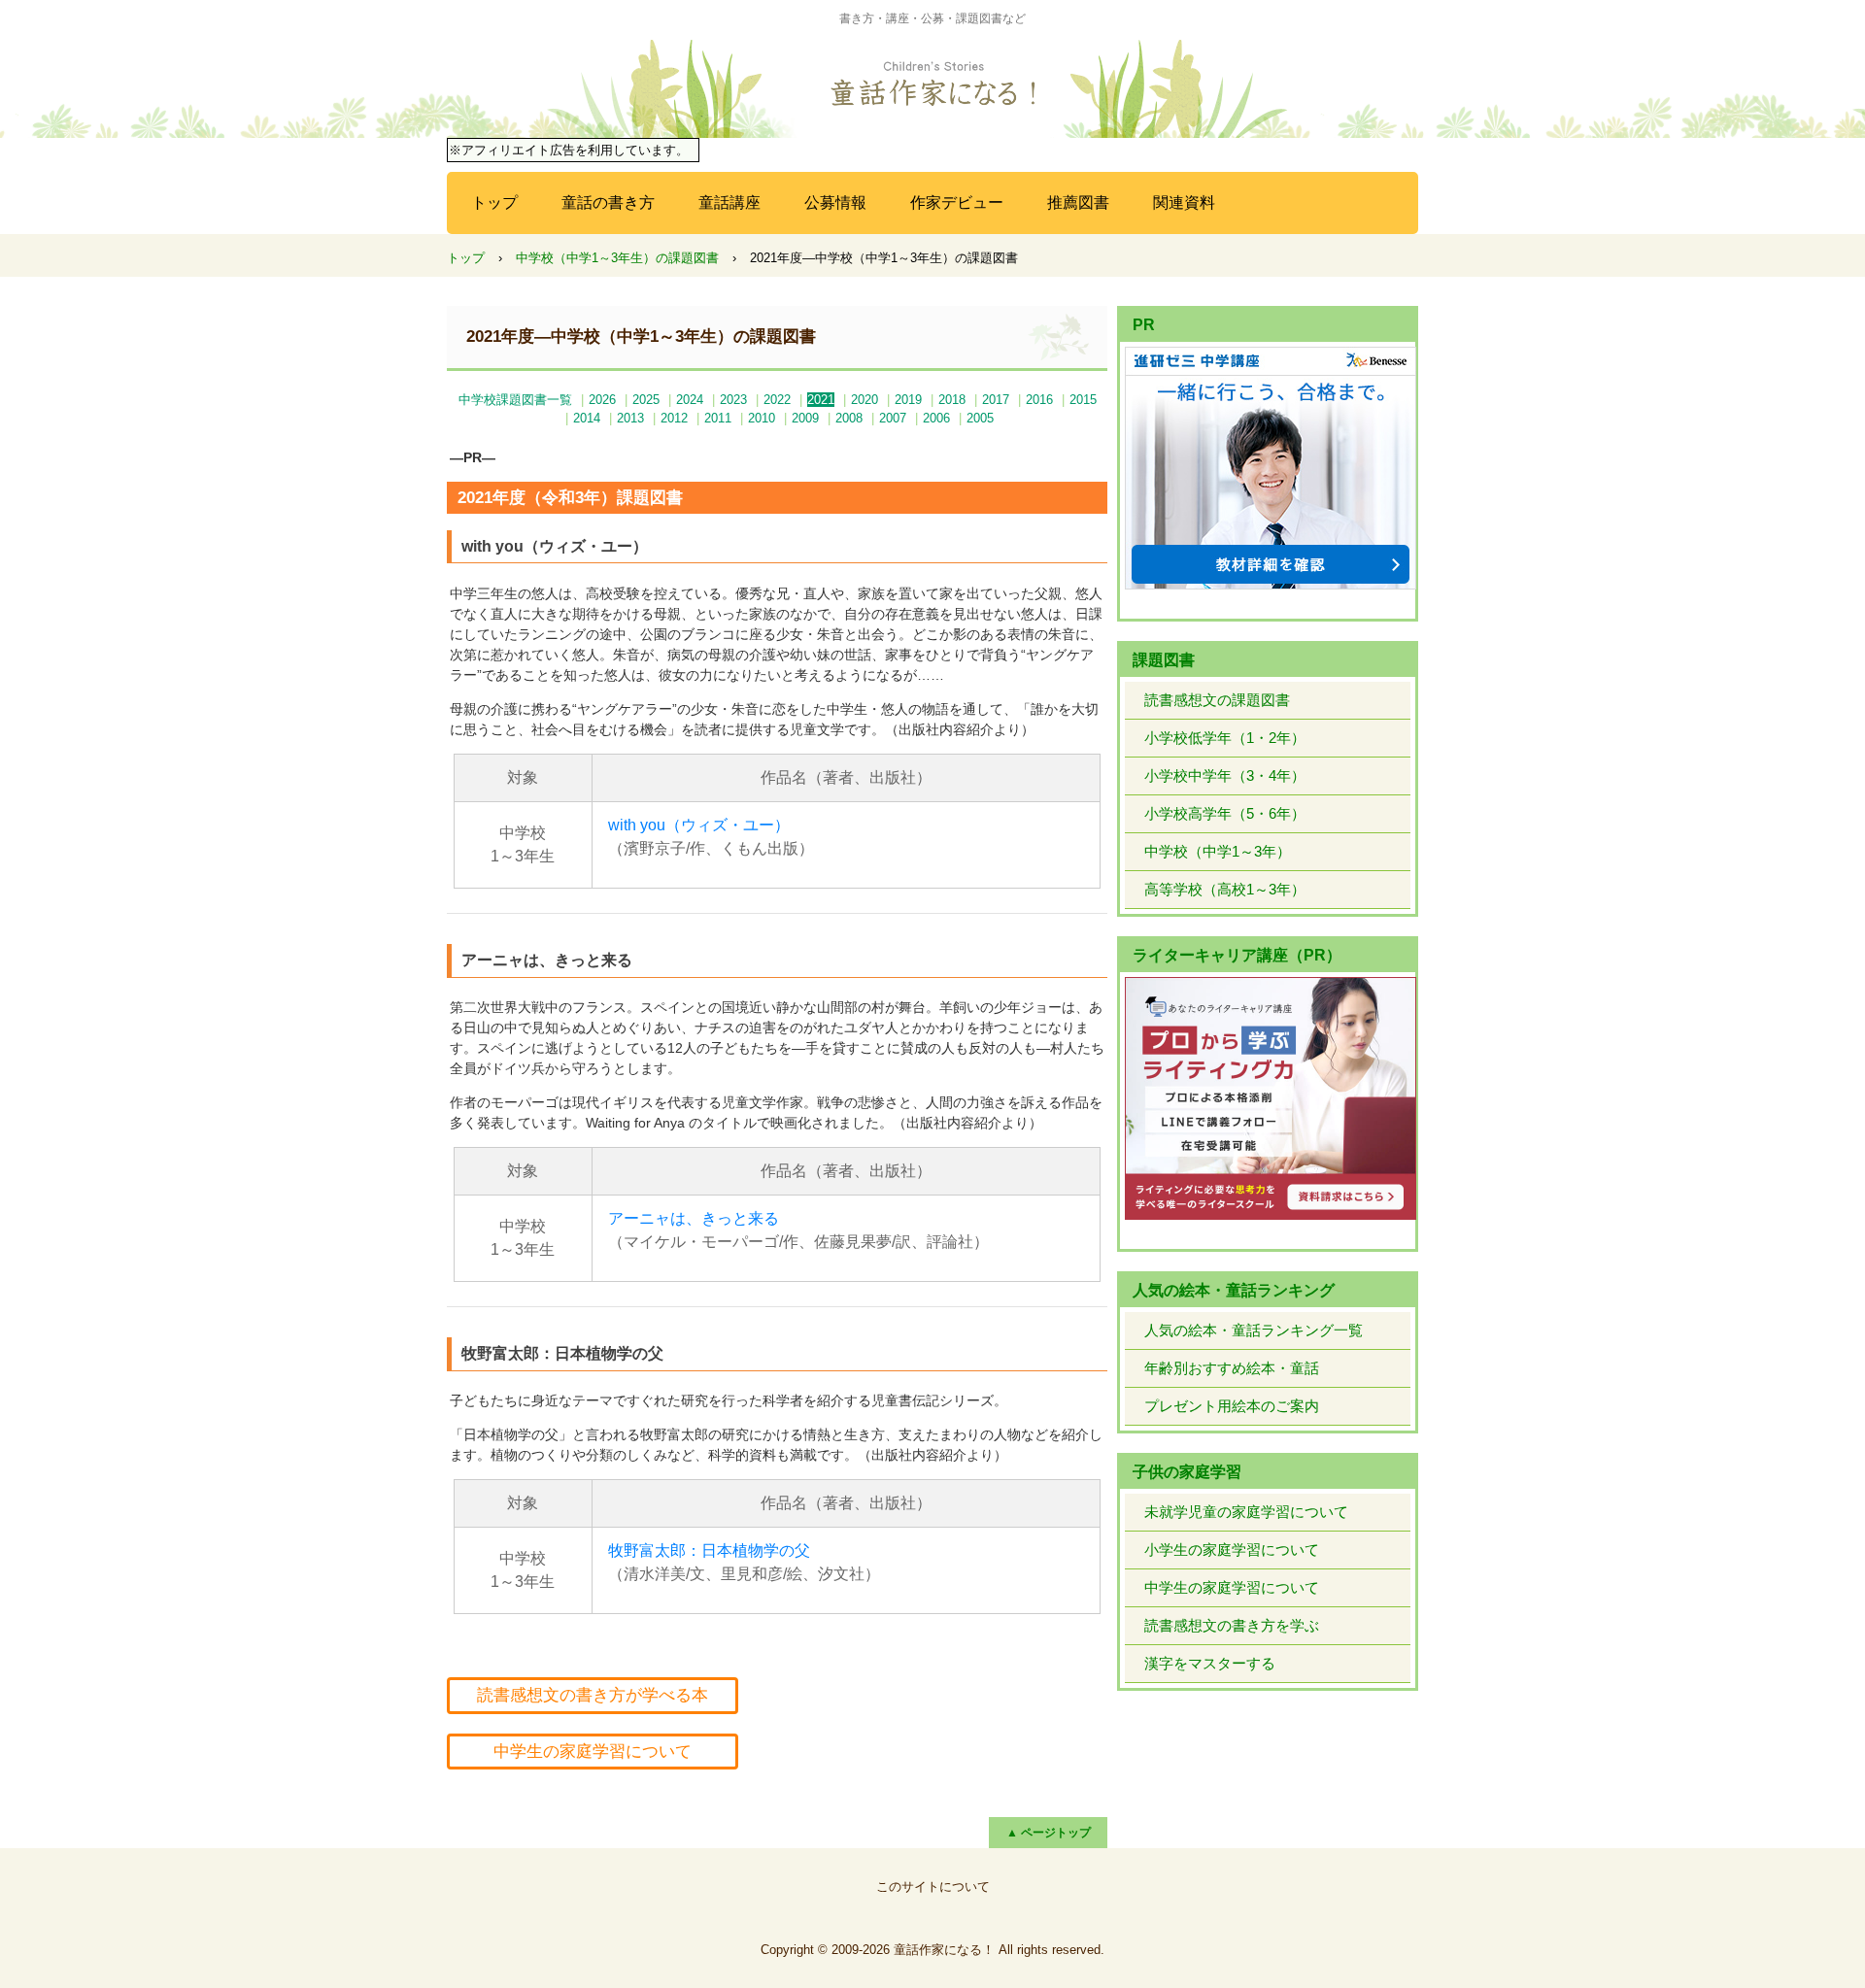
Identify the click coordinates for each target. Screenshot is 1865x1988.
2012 (674, 418)
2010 (762, 418)
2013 (630, 418)
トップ (494, 202)
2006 (936, 418)
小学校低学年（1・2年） (1225, 738)
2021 (821, 400)
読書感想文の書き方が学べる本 (593, 1695)
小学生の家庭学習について (1232, 1550)
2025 (646, 400)
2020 (865, 400)
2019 (908, 400)
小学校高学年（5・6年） (1225, 813)
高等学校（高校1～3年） (1225, 889)
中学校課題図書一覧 (515, 400)
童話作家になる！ (932, 84)
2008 (849, 418)
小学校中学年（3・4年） (1225, 775)
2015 (1083, 400)
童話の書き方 (608, 202)
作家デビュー (957, 202)
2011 (718, 418)
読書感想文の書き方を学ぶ (1232, 1625)
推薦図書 (1078, 202)
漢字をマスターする (1210, 1663)
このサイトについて (933, 1887)
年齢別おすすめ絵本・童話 (1232, 1368)
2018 (952, 400)
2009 (805, 418)
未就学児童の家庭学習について (1246, 1512)
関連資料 (1184, 202)
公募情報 (835, 202)
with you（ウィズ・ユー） (699, 825)
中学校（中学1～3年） (1218, 851)
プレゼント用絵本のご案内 (1232, 1406)
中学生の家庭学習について (593, 1752)
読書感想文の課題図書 (1217, 700)
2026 (602, 400)
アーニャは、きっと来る (694, 1218)
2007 (893, 418)
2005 (980, 418)
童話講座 (729, 202)
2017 (996, 400)
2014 (587, 418)
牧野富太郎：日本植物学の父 (709, 1550)
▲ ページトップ (1049, 1833)
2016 (1039, 400)
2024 (690, 400)
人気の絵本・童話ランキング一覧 (1254, 1330)
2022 (777, 400)
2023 (733, 400)
